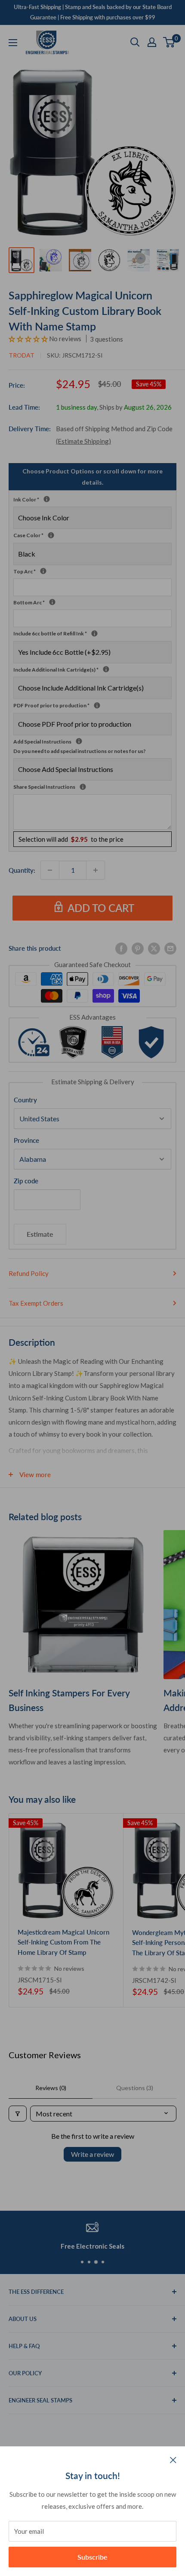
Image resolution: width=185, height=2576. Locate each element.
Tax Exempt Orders (36, 1303)
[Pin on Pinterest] (138, 948)
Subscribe (92, 2557)
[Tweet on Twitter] (154, 948)
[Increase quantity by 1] (96, 870)
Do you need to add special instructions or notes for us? (80, 751)
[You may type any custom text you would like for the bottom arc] (52, 602)
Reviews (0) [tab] (51, 2088)
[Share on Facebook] (121, 948)
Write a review (92, 2154)
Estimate (40, 1234)
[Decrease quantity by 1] (50, 870)
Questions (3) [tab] (135, 2088)
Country (25, 1100)
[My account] (152, 42)
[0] (169, 42)
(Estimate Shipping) (83, 441)
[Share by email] (170, 948)
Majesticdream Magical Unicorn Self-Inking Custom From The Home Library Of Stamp (63, 1942)
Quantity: (22, 870)
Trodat (22, 355)
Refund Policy (29, 1273)
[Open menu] (13, 43)
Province (26, 1140)
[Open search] (135, 42)
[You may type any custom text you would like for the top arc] (43, 571)
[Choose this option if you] (106, 669)
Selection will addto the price (71, 839)
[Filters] (18, 2114)
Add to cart (101, 908)
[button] (29, 339)
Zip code (26, 1181)
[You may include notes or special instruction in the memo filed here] (83, 787)
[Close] (173, 2459)
